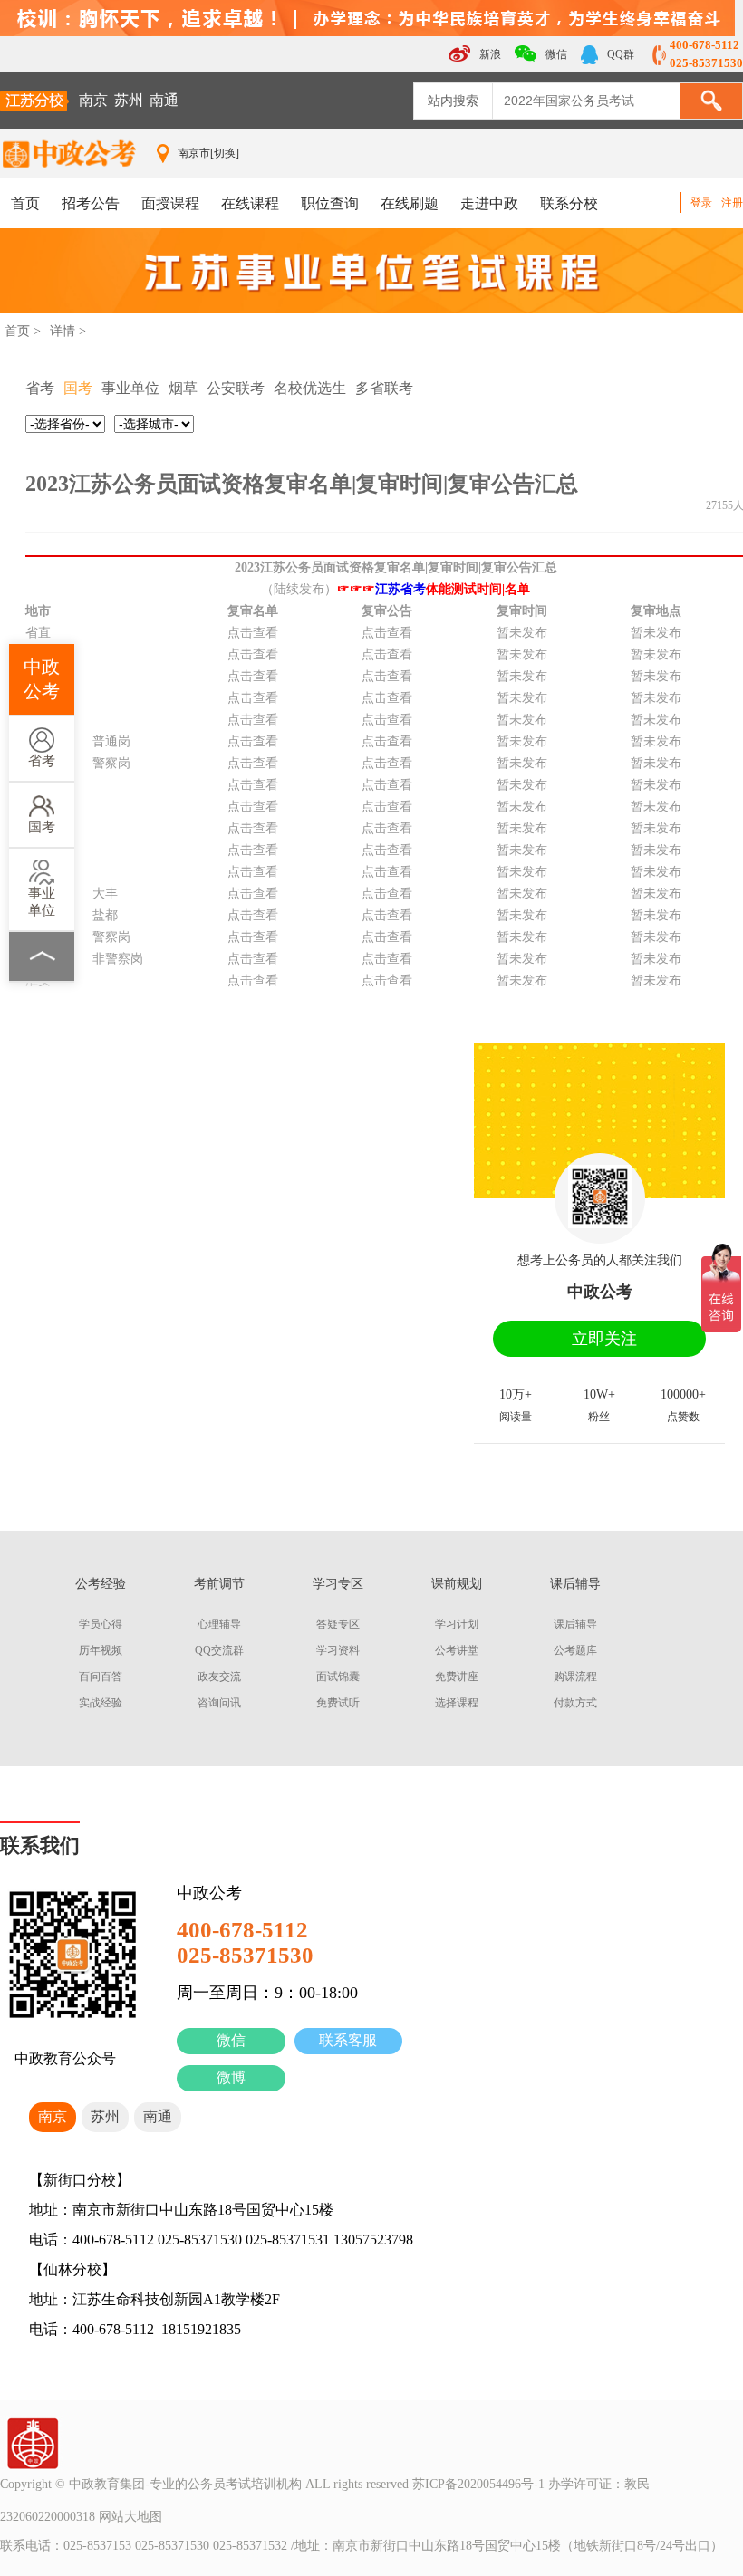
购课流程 (575, 1677)
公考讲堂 (457, 1650)
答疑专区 (338, 1624)
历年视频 (101, 1650)
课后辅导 (575, 1624)
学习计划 (457, 1624)
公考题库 (575, 1650)
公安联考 (236, 388)
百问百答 (101, 1677)
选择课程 (457, 1703)
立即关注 (604, 1339)
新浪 (489, 54)
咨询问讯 (219, 1703)
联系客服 (348, 2040)
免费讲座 (457, 1677)
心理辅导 (219, 1624)
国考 (42, 827)
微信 (231, 2040)
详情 (63, 331)
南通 (164, 100)
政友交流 (219, 1677)
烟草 (183, 388)
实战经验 (101, 1703)
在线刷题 (410, 203)
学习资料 (338, 1650)
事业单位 (42, 902)
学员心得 (101, 1624)
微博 (231, 2077)
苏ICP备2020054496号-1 (478, 2484)
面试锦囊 (338, 1677)
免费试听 (338, 1703)
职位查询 (330, 203)
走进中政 (489, 203)
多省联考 (384, 388)
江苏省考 (400, 589)
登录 (701, 203)
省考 (42, 761)
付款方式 (575, 1703)
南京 (93, 100)
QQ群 (619, 54)
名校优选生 (310, 388)
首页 (25, 203)
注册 (732, 203)
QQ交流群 (219, 1650)
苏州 (129, 100)
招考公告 (91, 203)
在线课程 (250, 203)
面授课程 (170, 203)
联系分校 (569, 203)
